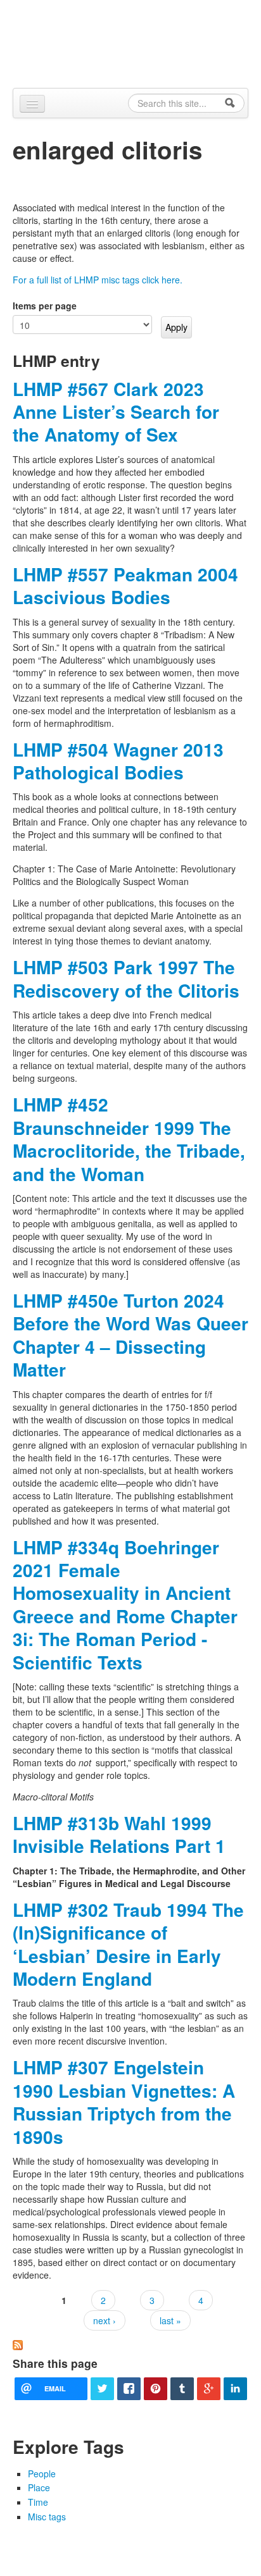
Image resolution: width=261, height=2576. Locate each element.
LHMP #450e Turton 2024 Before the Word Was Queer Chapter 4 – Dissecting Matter (130, 1335)
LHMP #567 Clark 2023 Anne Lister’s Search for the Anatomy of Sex (116, 412)
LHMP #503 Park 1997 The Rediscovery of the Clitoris (126, 978)
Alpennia (137, 42)
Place (39, 2487)
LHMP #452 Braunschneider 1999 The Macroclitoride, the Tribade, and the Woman (129, 1139)
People (42, 2474)
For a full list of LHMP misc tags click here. (98, 280)
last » (170, 2320)
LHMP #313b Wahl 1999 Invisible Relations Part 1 (119, 1834)
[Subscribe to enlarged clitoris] (18, 2344)
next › (105, 2320)
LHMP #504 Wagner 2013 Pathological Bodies (118, 761)
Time (38, 2502)
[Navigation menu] (32, 104)
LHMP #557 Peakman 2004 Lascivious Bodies (125, 585)
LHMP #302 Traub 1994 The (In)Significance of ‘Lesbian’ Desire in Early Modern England (128, 1944)
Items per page (45, 306)
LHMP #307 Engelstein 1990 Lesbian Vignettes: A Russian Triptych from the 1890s (124, 2102)
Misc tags (47, 2517)
